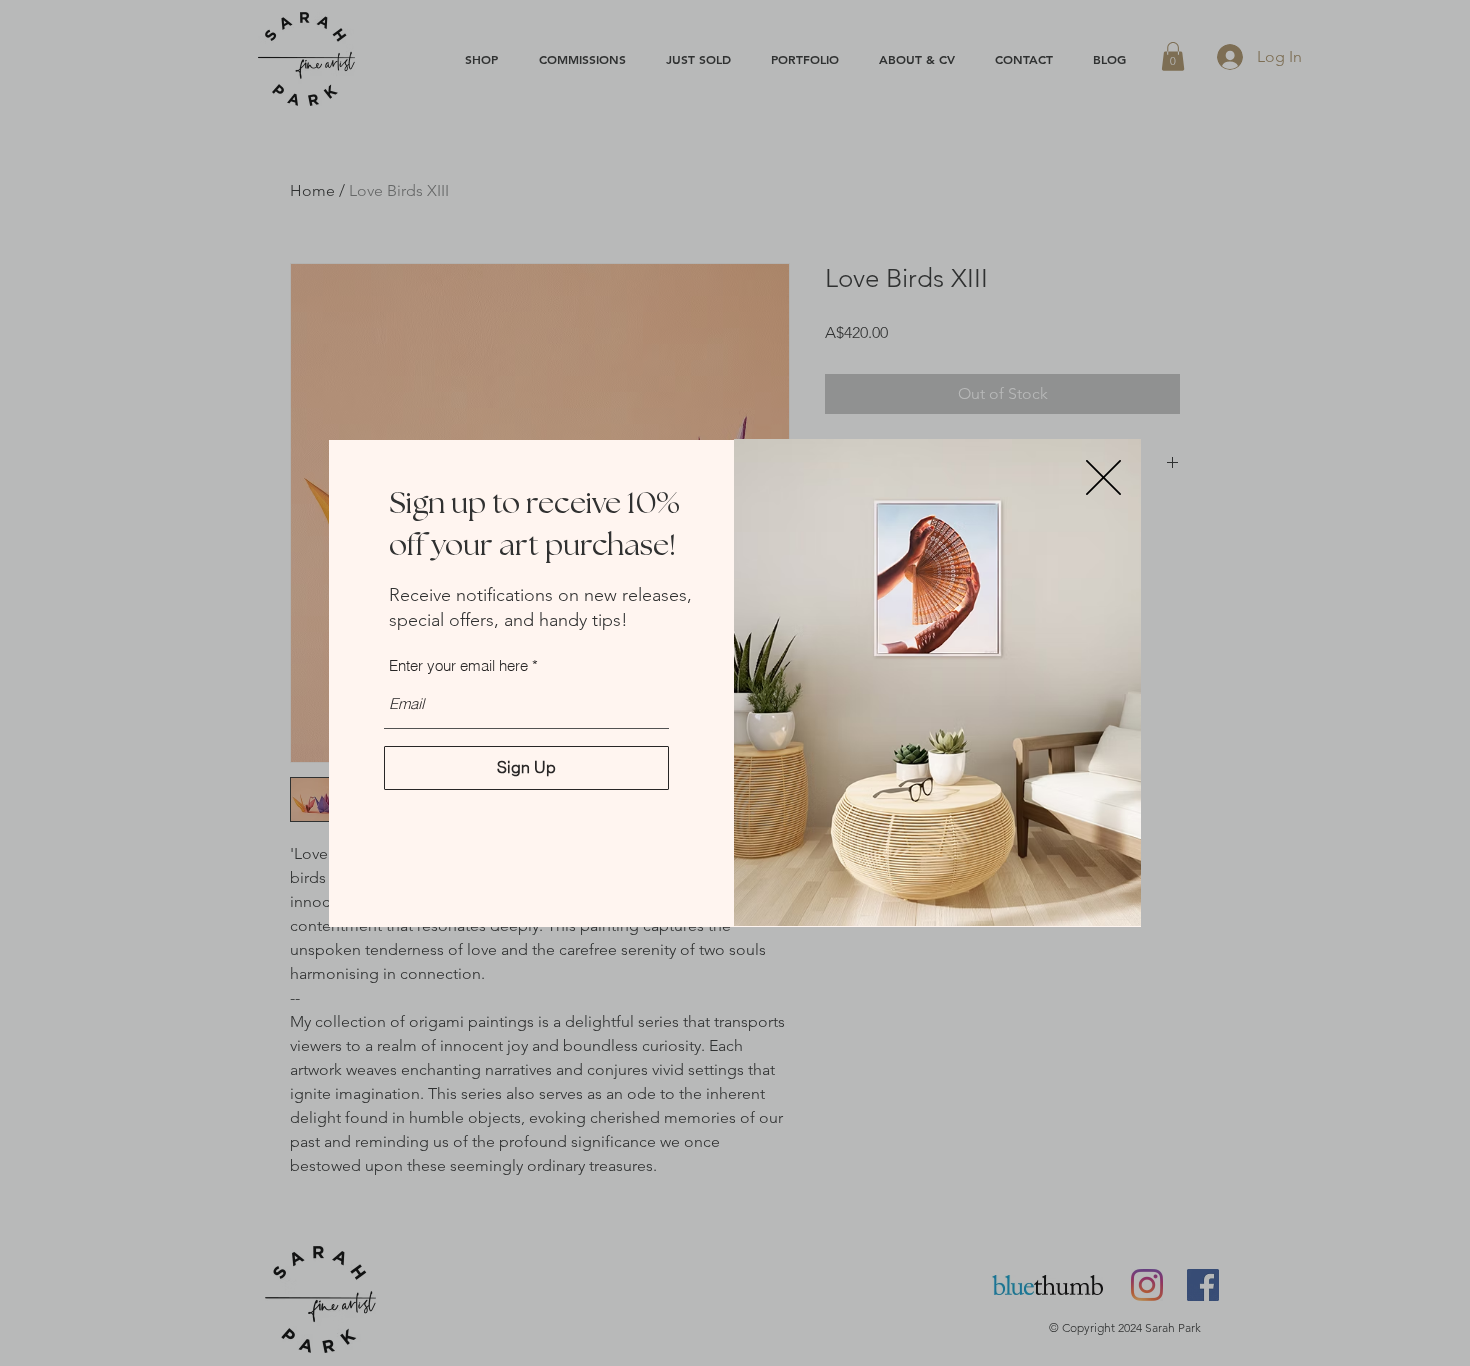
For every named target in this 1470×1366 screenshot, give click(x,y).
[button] (1103, 477)
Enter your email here (458, 665)
